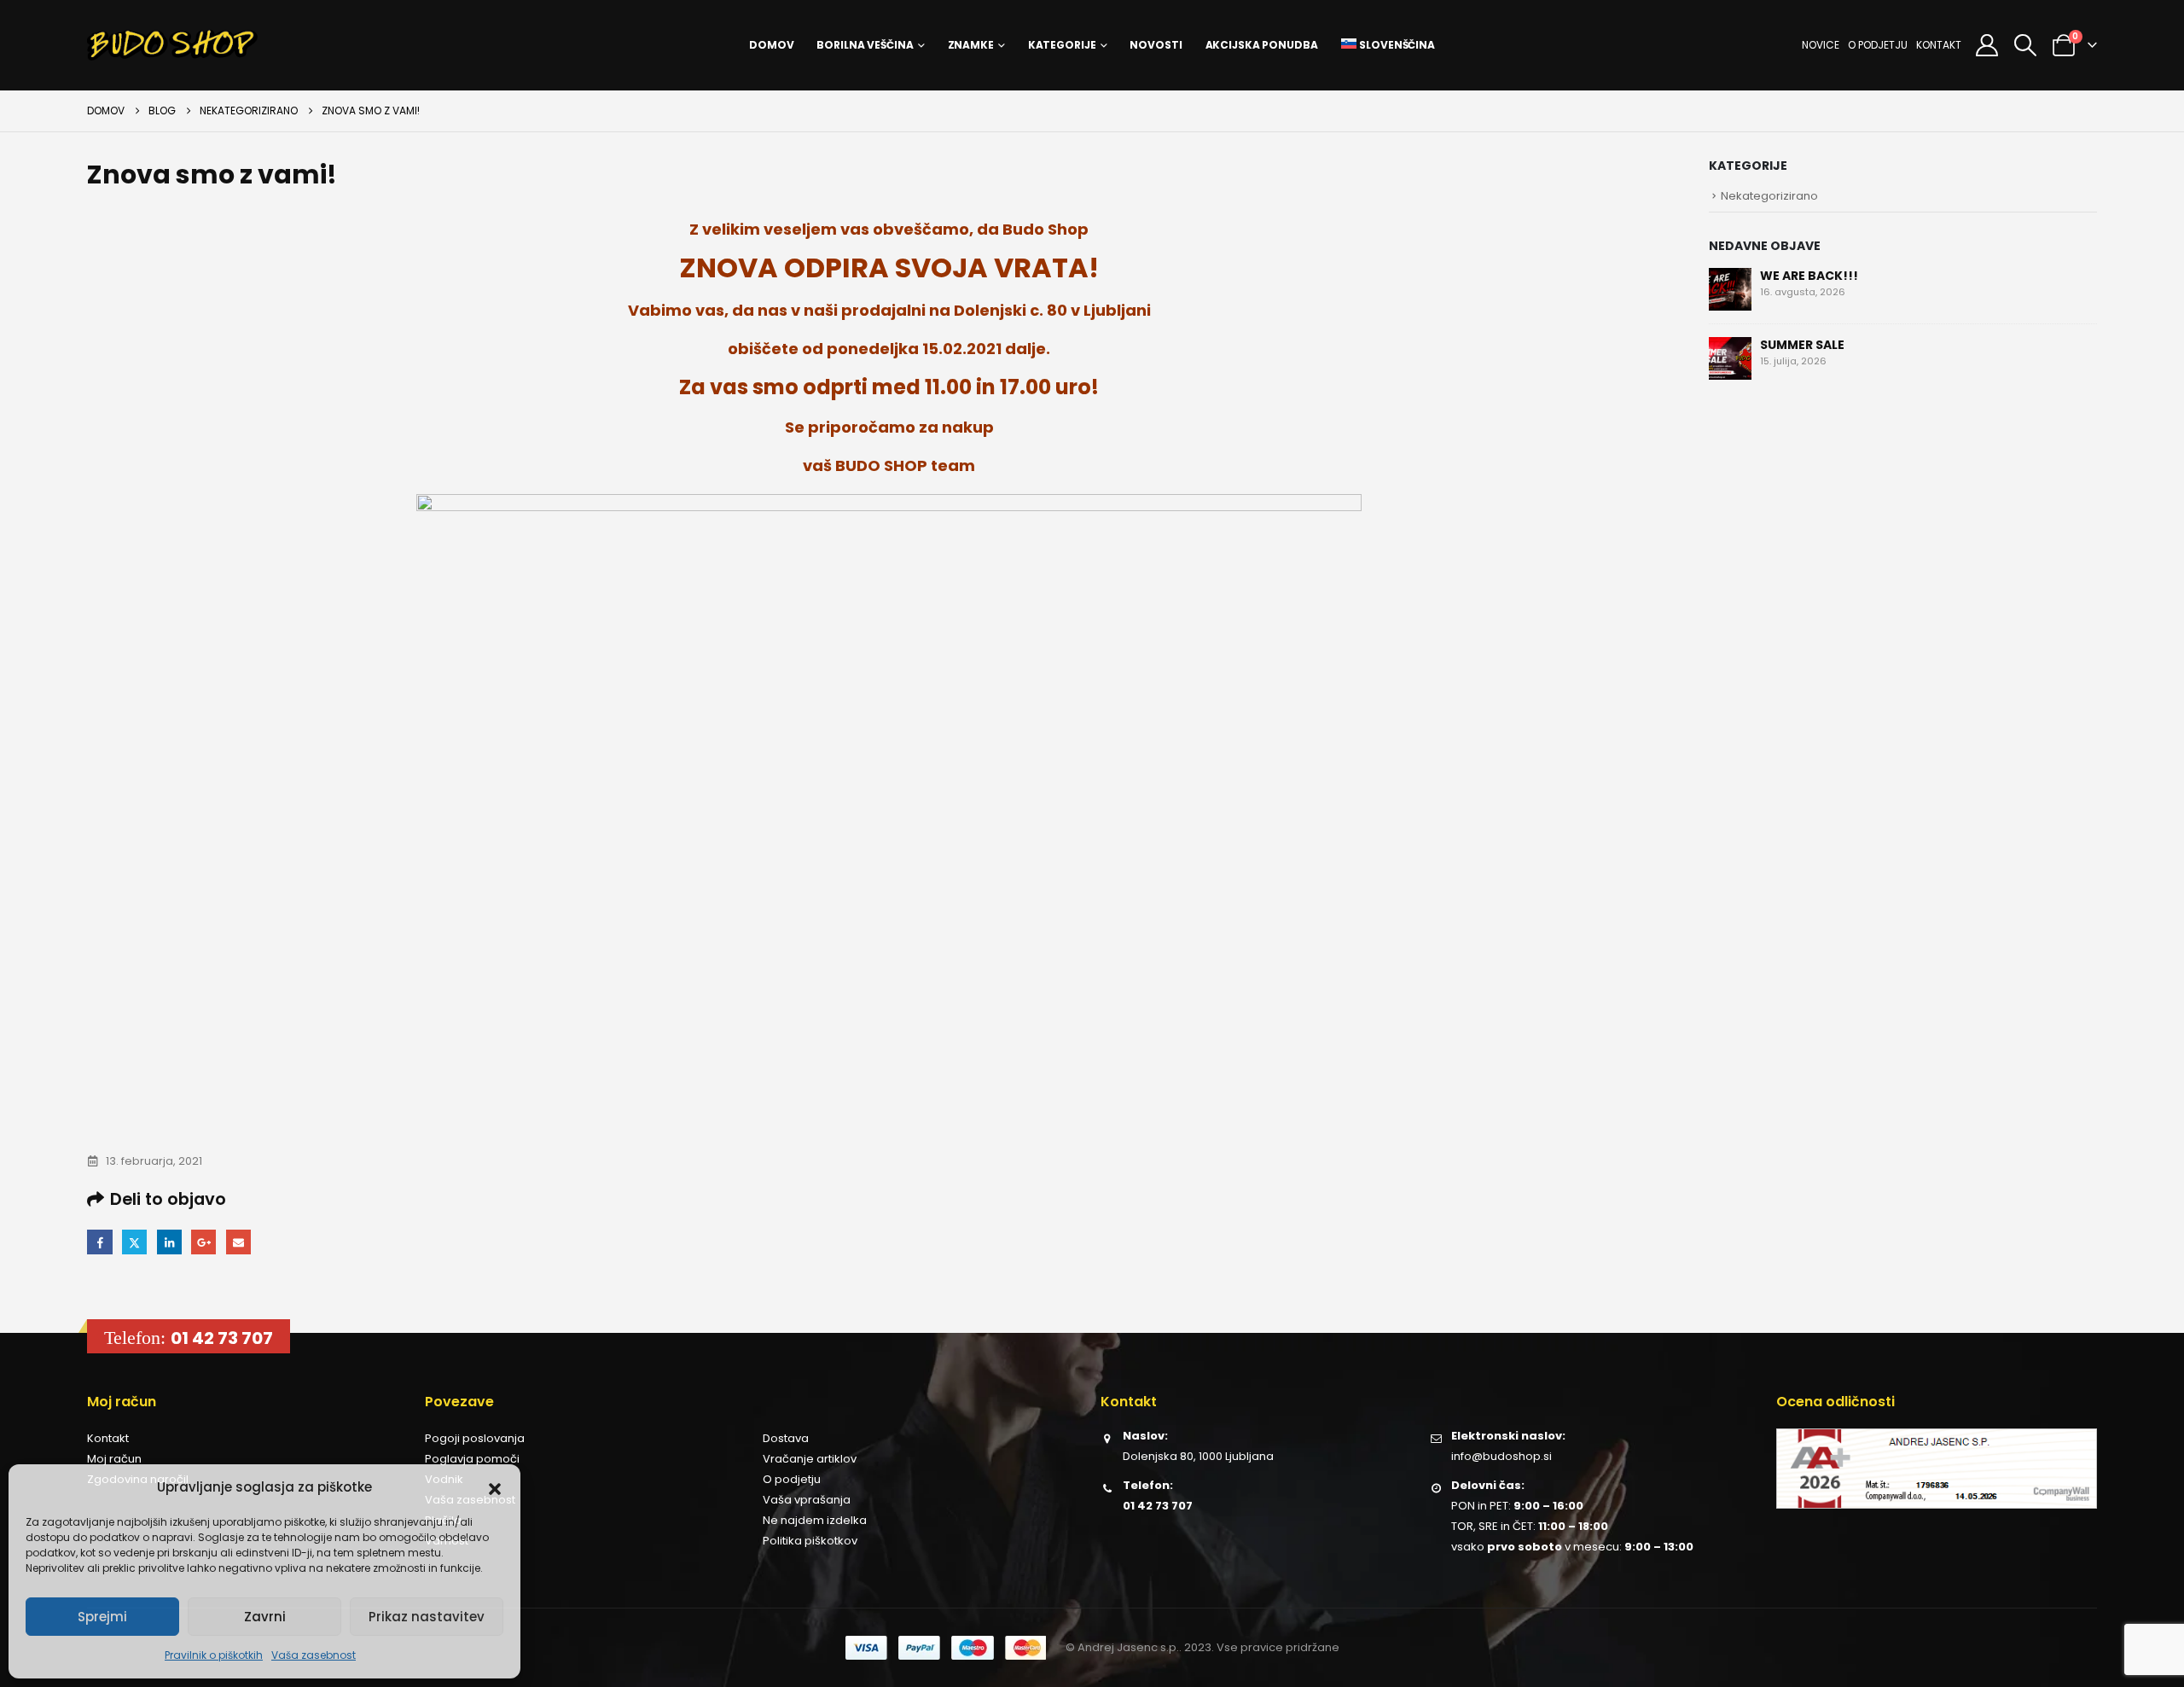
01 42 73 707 (222, 1338)
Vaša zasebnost (314, 1655)
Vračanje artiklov (810, 1459)
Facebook (99, 1242)
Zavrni (265, 1617)
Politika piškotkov (810, 1541)
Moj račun (114, 1459)
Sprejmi (102, 1617)
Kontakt (1939, 45)
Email (238, 1242)
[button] (495, 1487)
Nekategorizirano (1769, 196)
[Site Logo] (172, 45)
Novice (1821, 45)
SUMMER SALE (1802, 345)
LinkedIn (169, 1242)
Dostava (786, 1438)
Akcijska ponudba (1262, 45)
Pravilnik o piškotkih (214, 1655)
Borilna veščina (865, 45)
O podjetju (1878, 45)
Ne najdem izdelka (815, 1520)
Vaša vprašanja (807, 1500)
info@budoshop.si (1501, 1456)
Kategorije (1062, 45)
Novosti (1156, 45)
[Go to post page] (1730, 288)
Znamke (971, 45)
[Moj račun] (1987, 45)
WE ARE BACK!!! (1809, 276)
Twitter (134, 1242)
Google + (203, 1242)
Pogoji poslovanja (475, 1438)
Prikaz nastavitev (427, 1617)
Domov (771, 45)
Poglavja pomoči (472, 1459)
